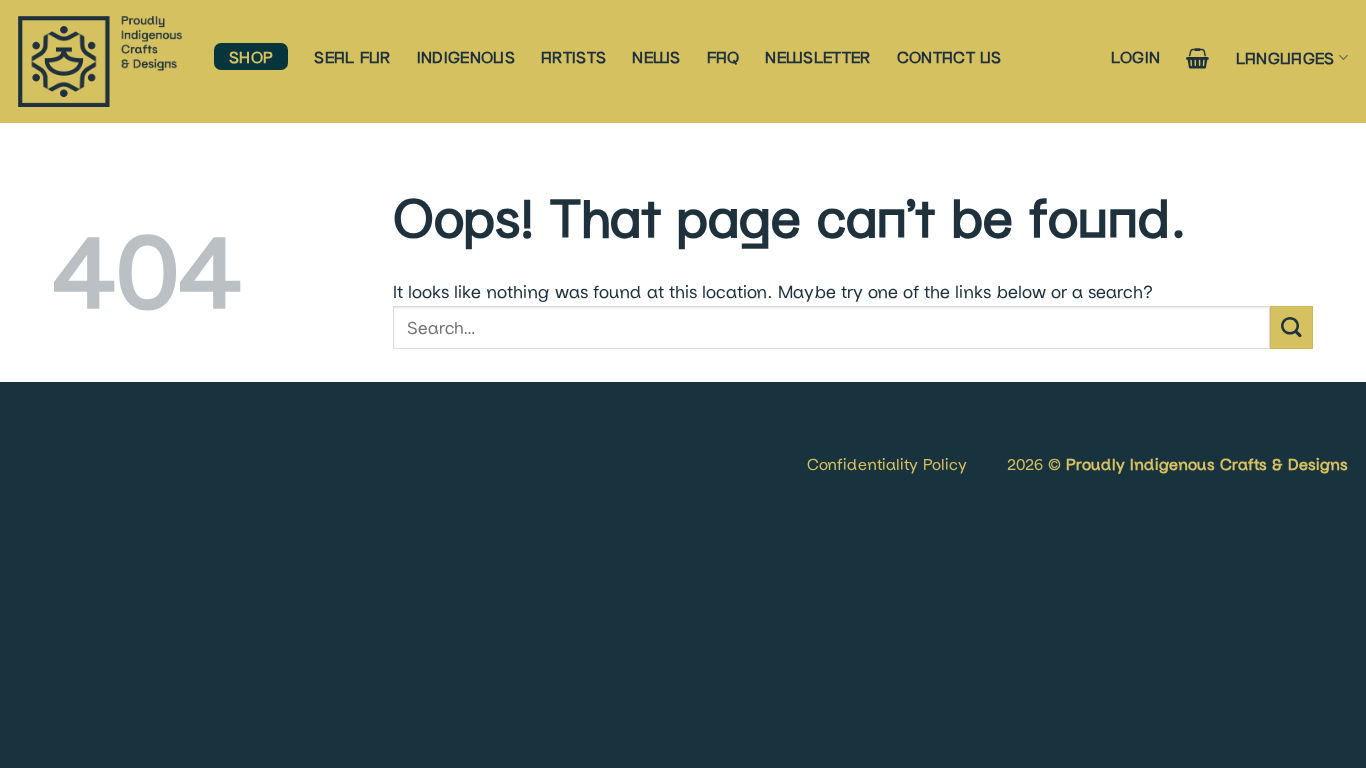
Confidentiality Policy (887, 463)
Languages (1285, 57)
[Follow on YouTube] (96, 440)
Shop (251, 56)
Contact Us (949, 56)
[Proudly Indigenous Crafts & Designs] (101, 61)
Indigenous (466, 56)
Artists (573, 56)
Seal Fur (352, 56)
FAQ (723, 56)
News (656, 56)
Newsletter (817, 56)
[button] (1136, 56)
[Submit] (1291, 327)
